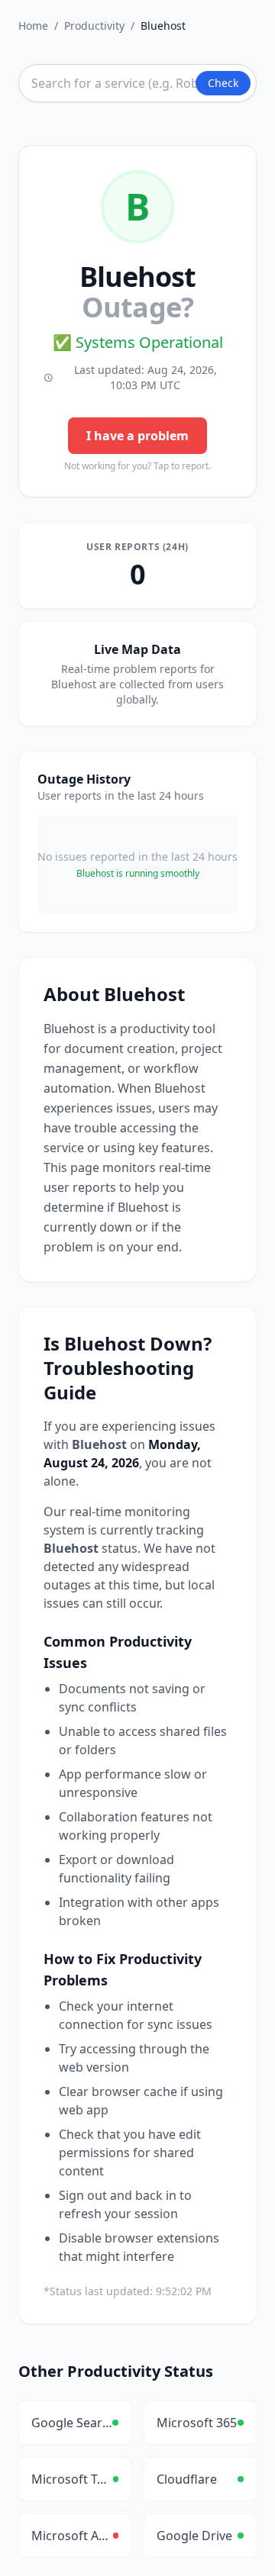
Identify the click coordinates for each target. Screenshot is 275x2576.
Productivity (94, 26)
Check (223, 83)
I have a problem (137, 436)
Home (33, 26)
